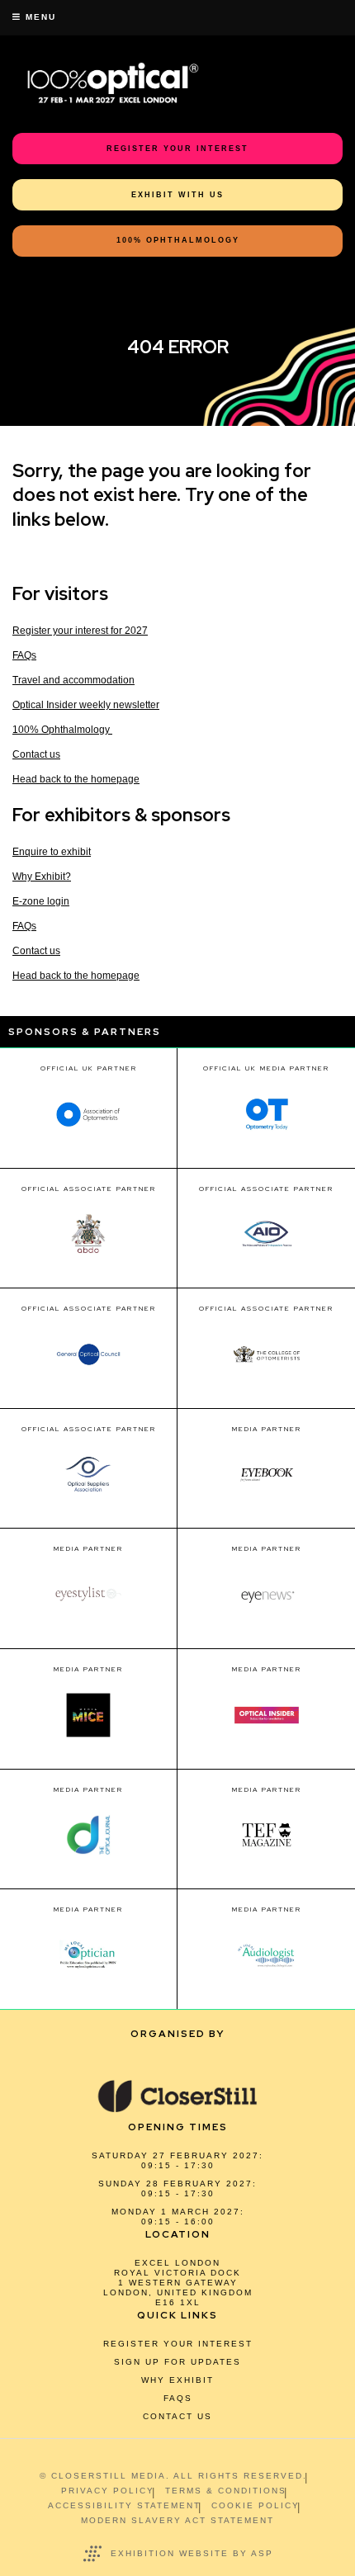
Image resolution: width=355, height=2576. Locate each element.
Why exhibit (177, 2380)
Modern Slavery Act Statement (177, 2520)
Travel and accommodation (73, 680)
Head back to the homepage (76, 779)
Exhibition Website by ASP (192, 2553)
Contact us (36, 754)
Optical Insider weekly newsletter (86, 705)
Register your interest (178, 2344)
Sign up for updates (177, 2362)
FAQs (24, 655)
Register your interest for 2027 (80, 631)
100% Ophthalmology (62, 730)
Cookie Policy (256, 2505)
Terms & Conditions (226, 2491)
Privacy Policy (108, 2491)
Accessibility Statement (124, 2505)
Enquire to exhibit (52, 852)
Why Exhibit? (42, 877)
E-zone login (41, 901)
